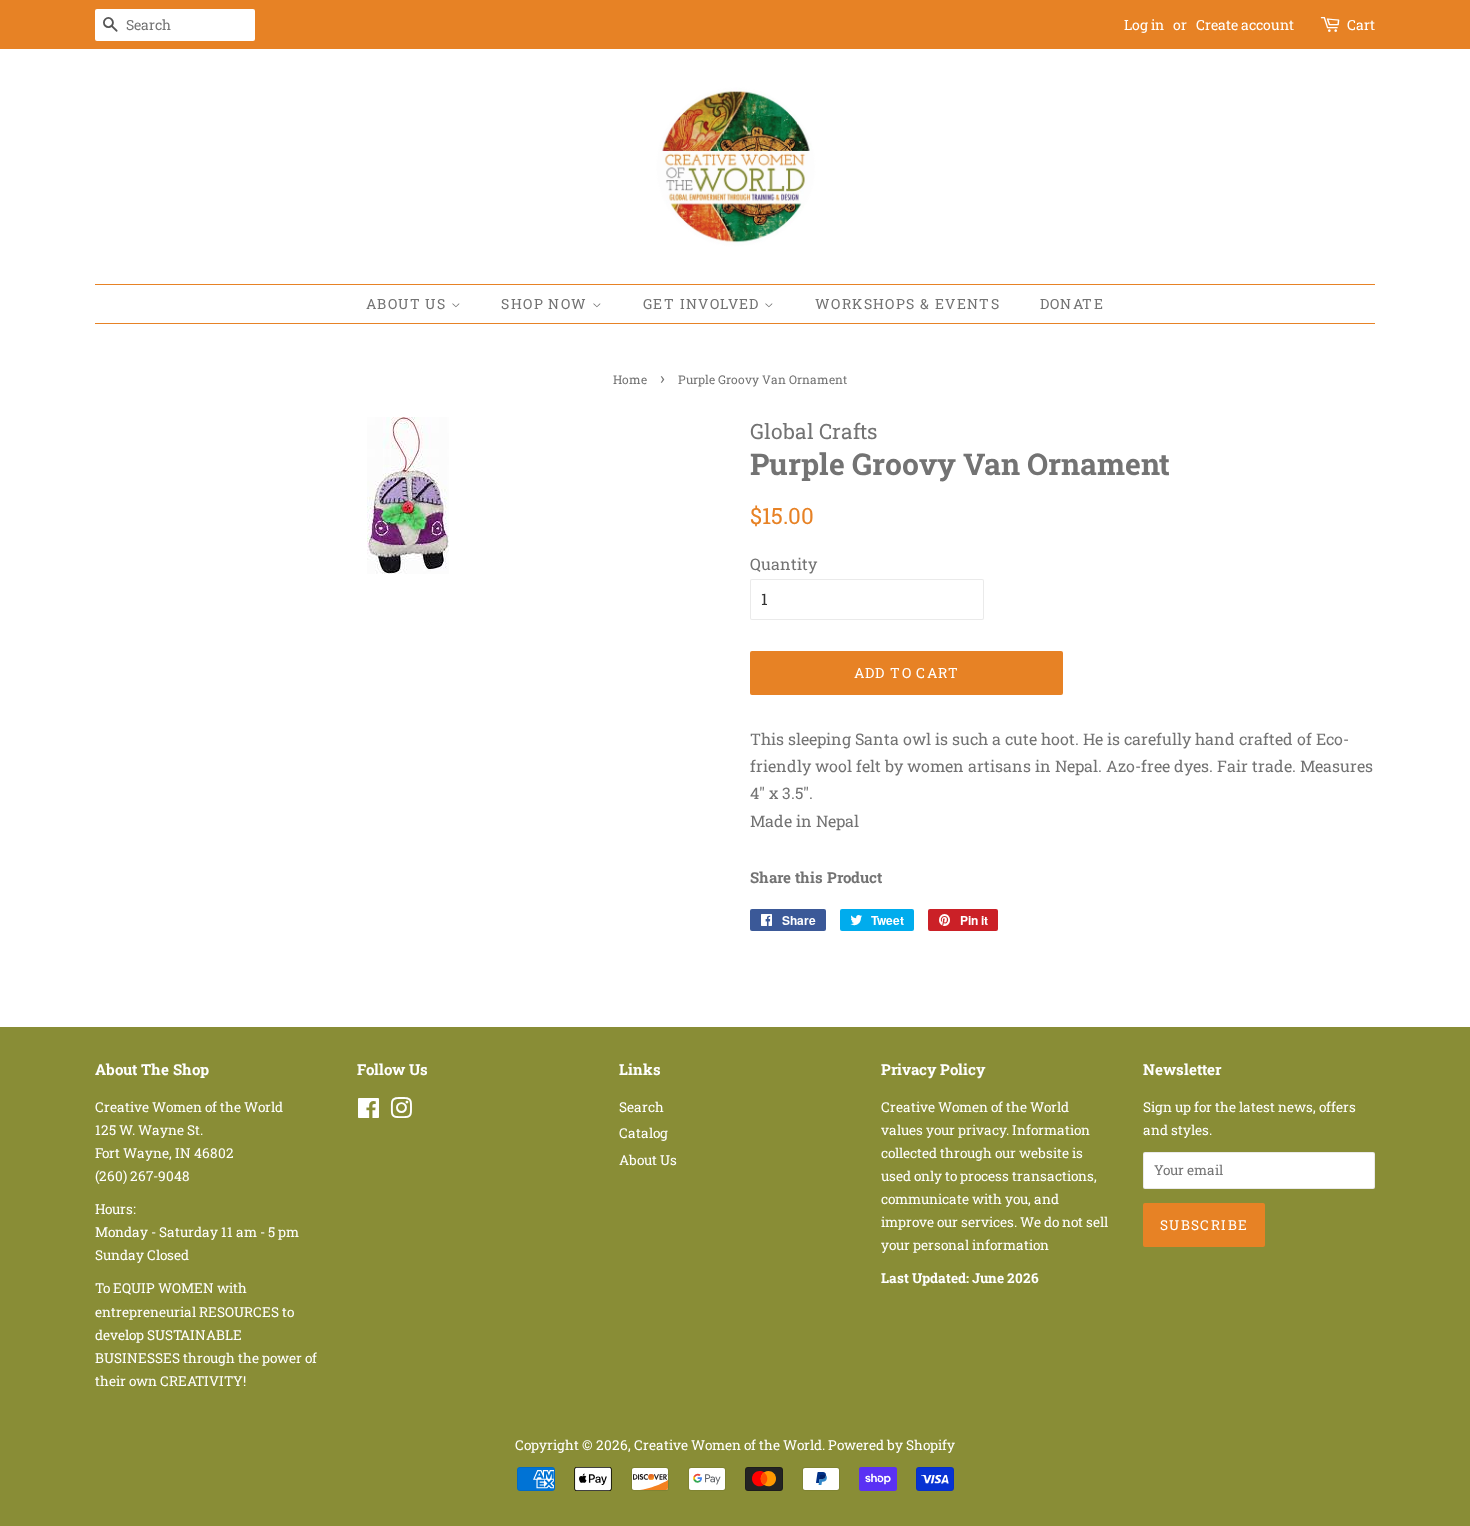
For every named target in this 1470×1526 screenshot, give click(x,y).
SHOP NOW (546, 303)
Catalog (643, 1133)
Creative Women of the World (728, 1445)
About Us (408, 303)
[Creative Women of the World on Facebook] (368, 1112)
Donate (1072, 303)
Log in (1144, 24)
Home (630, 379)
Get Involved (703, 303)
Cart (1361, 24)
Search (641, 1107)
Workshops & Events (907, 303)
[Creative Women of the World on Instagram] (401, 1112)
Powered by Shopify (891, 1445)
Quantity (783, 563)
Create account (1245, 24)
